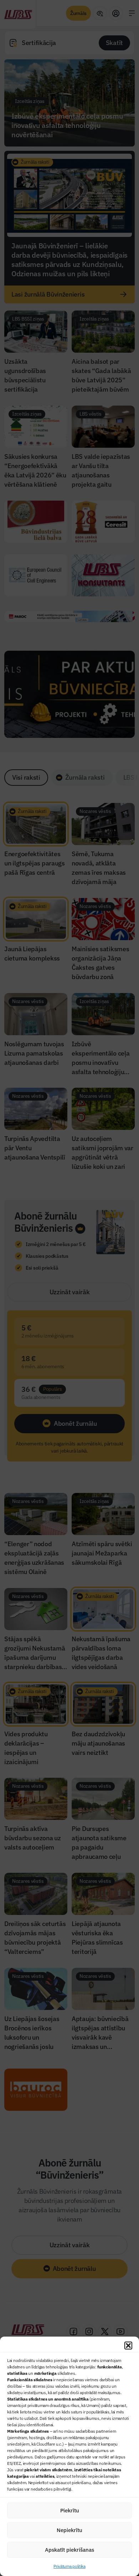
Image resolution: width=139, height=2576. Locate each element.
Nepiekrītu (69, 2530)
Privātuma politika (69, 2566)
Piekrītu (70, 2510)
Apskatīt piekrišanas (69, 2550)
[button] (128, 2346)
